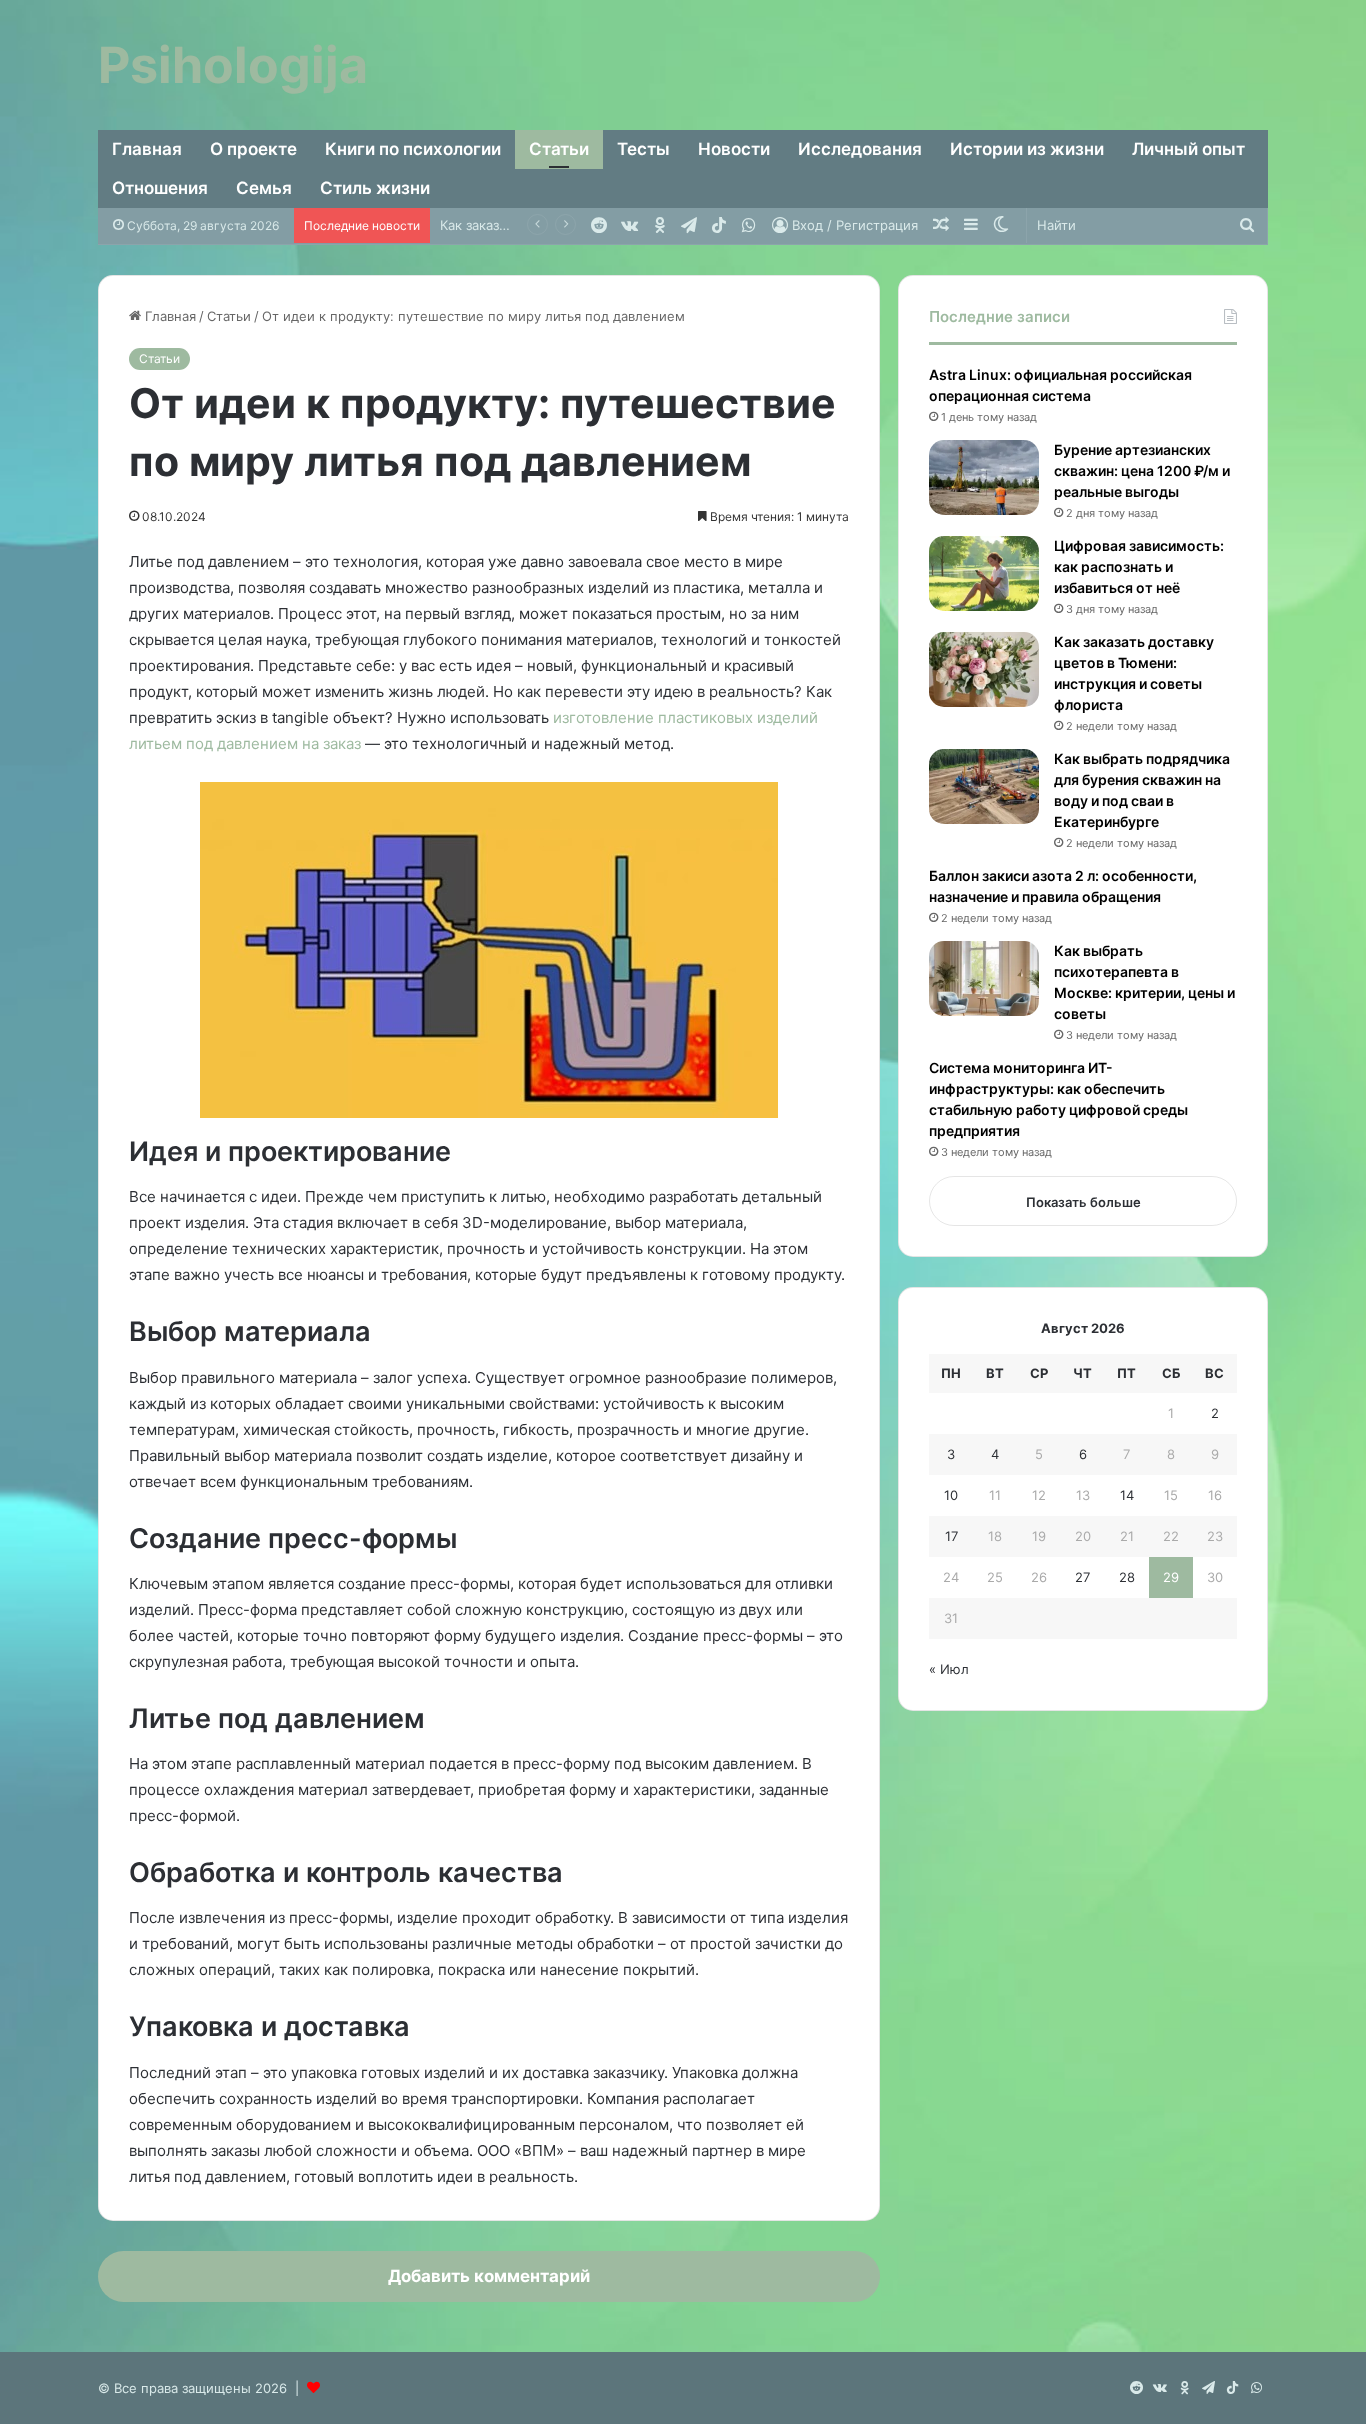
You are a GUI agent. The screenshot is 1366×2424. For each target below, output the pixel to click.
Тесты (643, 149)
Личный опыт (1188, 149)
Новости (734, 149)
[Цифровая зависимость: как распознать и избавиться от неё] (984, 573)
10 (951, 1495)
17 (951, 1536)
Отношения (160, 188)
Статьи (559, 149)
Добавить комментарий (489, 2276)
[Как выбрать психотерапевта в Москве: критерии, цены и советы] (984, 978)
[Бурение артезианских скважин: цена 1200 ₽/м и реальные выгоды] (984, 477)
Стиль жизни (375, 188)
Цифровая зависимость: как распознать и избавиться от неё (1139, 566)
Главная (147, 149)
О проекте (253, 149)
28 (1127, 1577)
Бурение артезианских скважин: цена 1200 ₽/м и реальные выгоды (1142, 470)
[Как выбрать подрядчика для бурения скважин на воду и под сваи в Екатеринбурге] (984, 786)
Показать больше (1083, 1202)
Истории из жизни (1027, 149)
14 (1127, 1495)
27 (1082, 1577)
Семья (264, 188)
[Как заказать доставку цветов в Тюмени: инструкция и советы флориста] (984, 669)
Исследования (860, 149)
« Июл (949, 1669)
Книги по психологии (413, 149)
